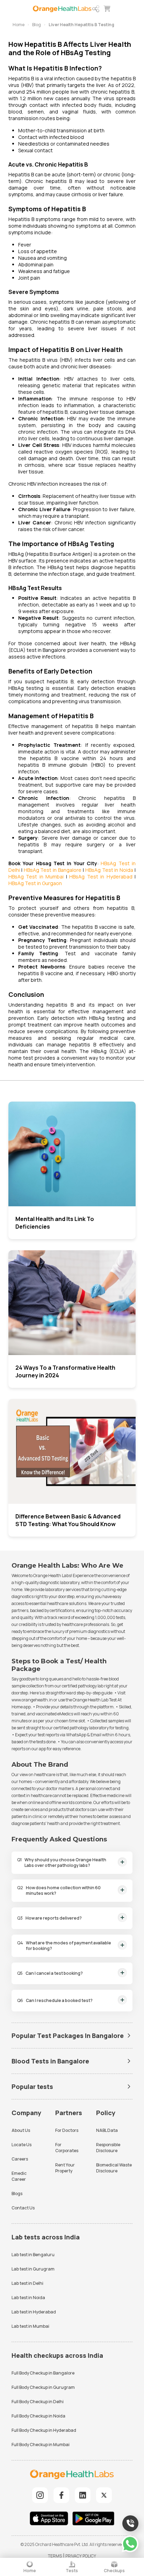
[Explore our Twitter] (104, 2495)
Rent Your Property (65, 2168)
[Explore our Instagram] (40, 2495)
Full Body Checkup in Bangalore (43, 2373)
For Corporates (67, 2148)
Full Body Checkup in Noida (38, 2416)
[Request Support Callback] (130, 2523)
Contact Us (23, 2208)
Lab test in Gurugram (33, 2269)
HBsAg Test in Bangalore (53, 870)
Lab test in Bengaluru (33, 2255)
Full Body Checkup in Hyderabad (44, 2430)
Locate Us (21, 2145)
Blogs (17, 2194)
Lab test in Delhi (27, 2283)
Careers (20, 2159)
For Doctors (67, 2130)
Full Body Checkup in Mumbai (41, 2445)
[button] (96, 9)
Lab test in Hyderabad (34, 2312)
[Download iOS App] (51, 2519)
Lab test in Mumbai (30, 2326)
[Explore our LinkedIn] (83, 2495)
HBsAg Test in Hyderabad (101, 877)
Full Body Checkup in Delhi (38, 2402)
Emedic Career (19, 2176)
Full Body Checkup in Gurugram (43, 2387)
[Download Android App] (93, 2519)
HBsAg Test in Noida (109, 870)
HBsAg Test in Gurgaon (35, 883)
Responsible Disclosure (108, 2148)
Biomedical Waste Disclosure (114, 2168)
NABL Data (107, 2130)
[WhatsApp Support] (130, 2544)
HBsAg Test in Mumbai (36, 877)
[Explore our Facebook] (61, 2495)
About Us (21, 2130)
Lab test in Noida (28, 2298)
